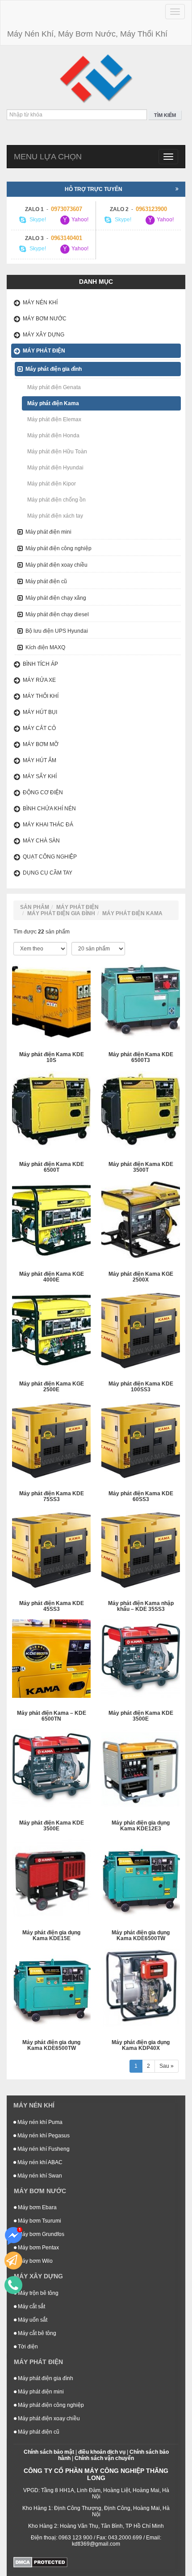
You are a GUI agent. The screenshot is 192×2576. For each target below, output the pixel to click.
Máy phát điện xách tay (55, 516)
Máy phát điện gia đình (54, 369)
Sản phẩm (35, 907)
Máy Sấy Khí (40, 776)
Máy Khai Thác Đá (48, 825)
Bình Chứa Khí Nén (49, 809)
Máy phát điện (44, 351)
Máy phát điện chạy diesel (57, 614)
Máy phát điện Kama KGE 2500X (141, 1277)
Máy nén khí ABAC (39, 2162)
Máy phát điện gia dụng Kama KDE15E (51, 1936)
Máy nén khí (40, 303)
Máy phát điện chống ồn (56, 500)
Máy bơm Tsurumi (39, 2221)
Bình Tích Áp (40, 664)
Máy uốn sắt (32, 2320)
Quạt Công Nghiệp (50, 857)
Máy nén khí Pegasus (43, 2136)
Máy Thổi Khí (41, 696)
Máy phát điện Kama (53, 403)
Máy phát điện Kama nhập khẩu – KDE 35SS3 (141, 1606)
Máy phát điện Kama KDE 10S (52, 1058)
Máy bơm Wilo (35, 2261)
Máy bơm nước (45, 319)
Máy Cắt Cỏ (39, 728)
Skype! (37, 220)
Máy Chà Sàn (41, 841)
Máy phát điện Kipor (52, 484)
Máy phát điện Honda (53, 436)
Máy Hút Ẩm (40, 760)
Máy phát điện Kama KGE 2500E (52, 1387)
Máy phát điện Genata (54, 387)
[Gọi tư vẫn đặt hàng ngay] (13, 2285)
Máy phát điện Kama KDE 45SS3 (52, 1606)
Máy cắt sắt (31, 2306)
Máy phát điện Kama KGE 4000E (52, 1277)
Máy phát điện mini (48, 532)
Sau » (167, 2066)
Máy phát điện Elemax (54, 419)
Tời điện (27, 2347)
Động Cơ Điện (43, 792)
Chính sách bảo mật (49, 2452)
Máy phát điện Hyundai (55, 468)
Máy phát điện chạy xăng (56, 598)
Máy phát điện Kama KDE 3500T (141, 1167)
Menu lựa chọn (48, 157)
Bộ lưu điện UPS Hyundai (57, 631)
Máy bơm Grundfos (40, 2234)
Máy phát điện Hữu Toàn (57, 452)
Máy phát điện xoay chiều (56, 565)
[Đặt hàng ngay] (13, 2261)
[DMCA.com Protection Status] (40, 2562)
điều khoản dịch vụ (102, 2452)
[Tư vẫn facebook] (13, 2236)
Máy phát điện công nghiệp (58, 548)
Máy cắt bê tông (36, 2333)
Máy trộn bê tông (38, 2293)
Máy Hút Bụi (40, 712)
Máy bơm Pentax (38, 2248)
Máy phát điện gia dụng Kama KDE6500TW (141, 1936)
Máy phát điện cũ (46, 581)
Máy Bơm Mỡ (41, 744)
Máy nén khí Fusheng (43, 2149)
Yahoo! (79, 220)
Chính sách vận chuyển (104, 2458)
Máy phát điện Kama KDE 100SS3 (141, 1387)
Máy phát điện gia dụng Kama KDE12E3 (141, 1826)
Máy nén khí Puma (39, 2122)
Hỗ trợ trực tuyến (94, 189)
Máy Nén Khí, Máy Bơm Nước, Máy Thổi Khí (87, 34)
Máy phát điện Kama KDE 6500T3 (141, 1058)
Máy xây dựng (44, 335)
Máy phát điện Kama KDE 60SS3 (141, 1497)
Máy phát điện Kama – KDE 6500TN (52, 1716)
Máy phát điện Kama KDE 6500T (52, 1167)
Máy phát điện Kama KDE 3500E (141, 1716)
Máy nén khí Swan (39, 2176)
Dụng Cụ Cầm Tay (48, 873)
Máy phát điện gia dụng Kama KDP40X (141, 2045)
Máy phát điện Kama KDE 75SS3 (52, 1497)
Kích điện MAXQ (45, 647)
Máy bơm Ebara (37, 2207)
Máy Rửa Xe (39, 680)
